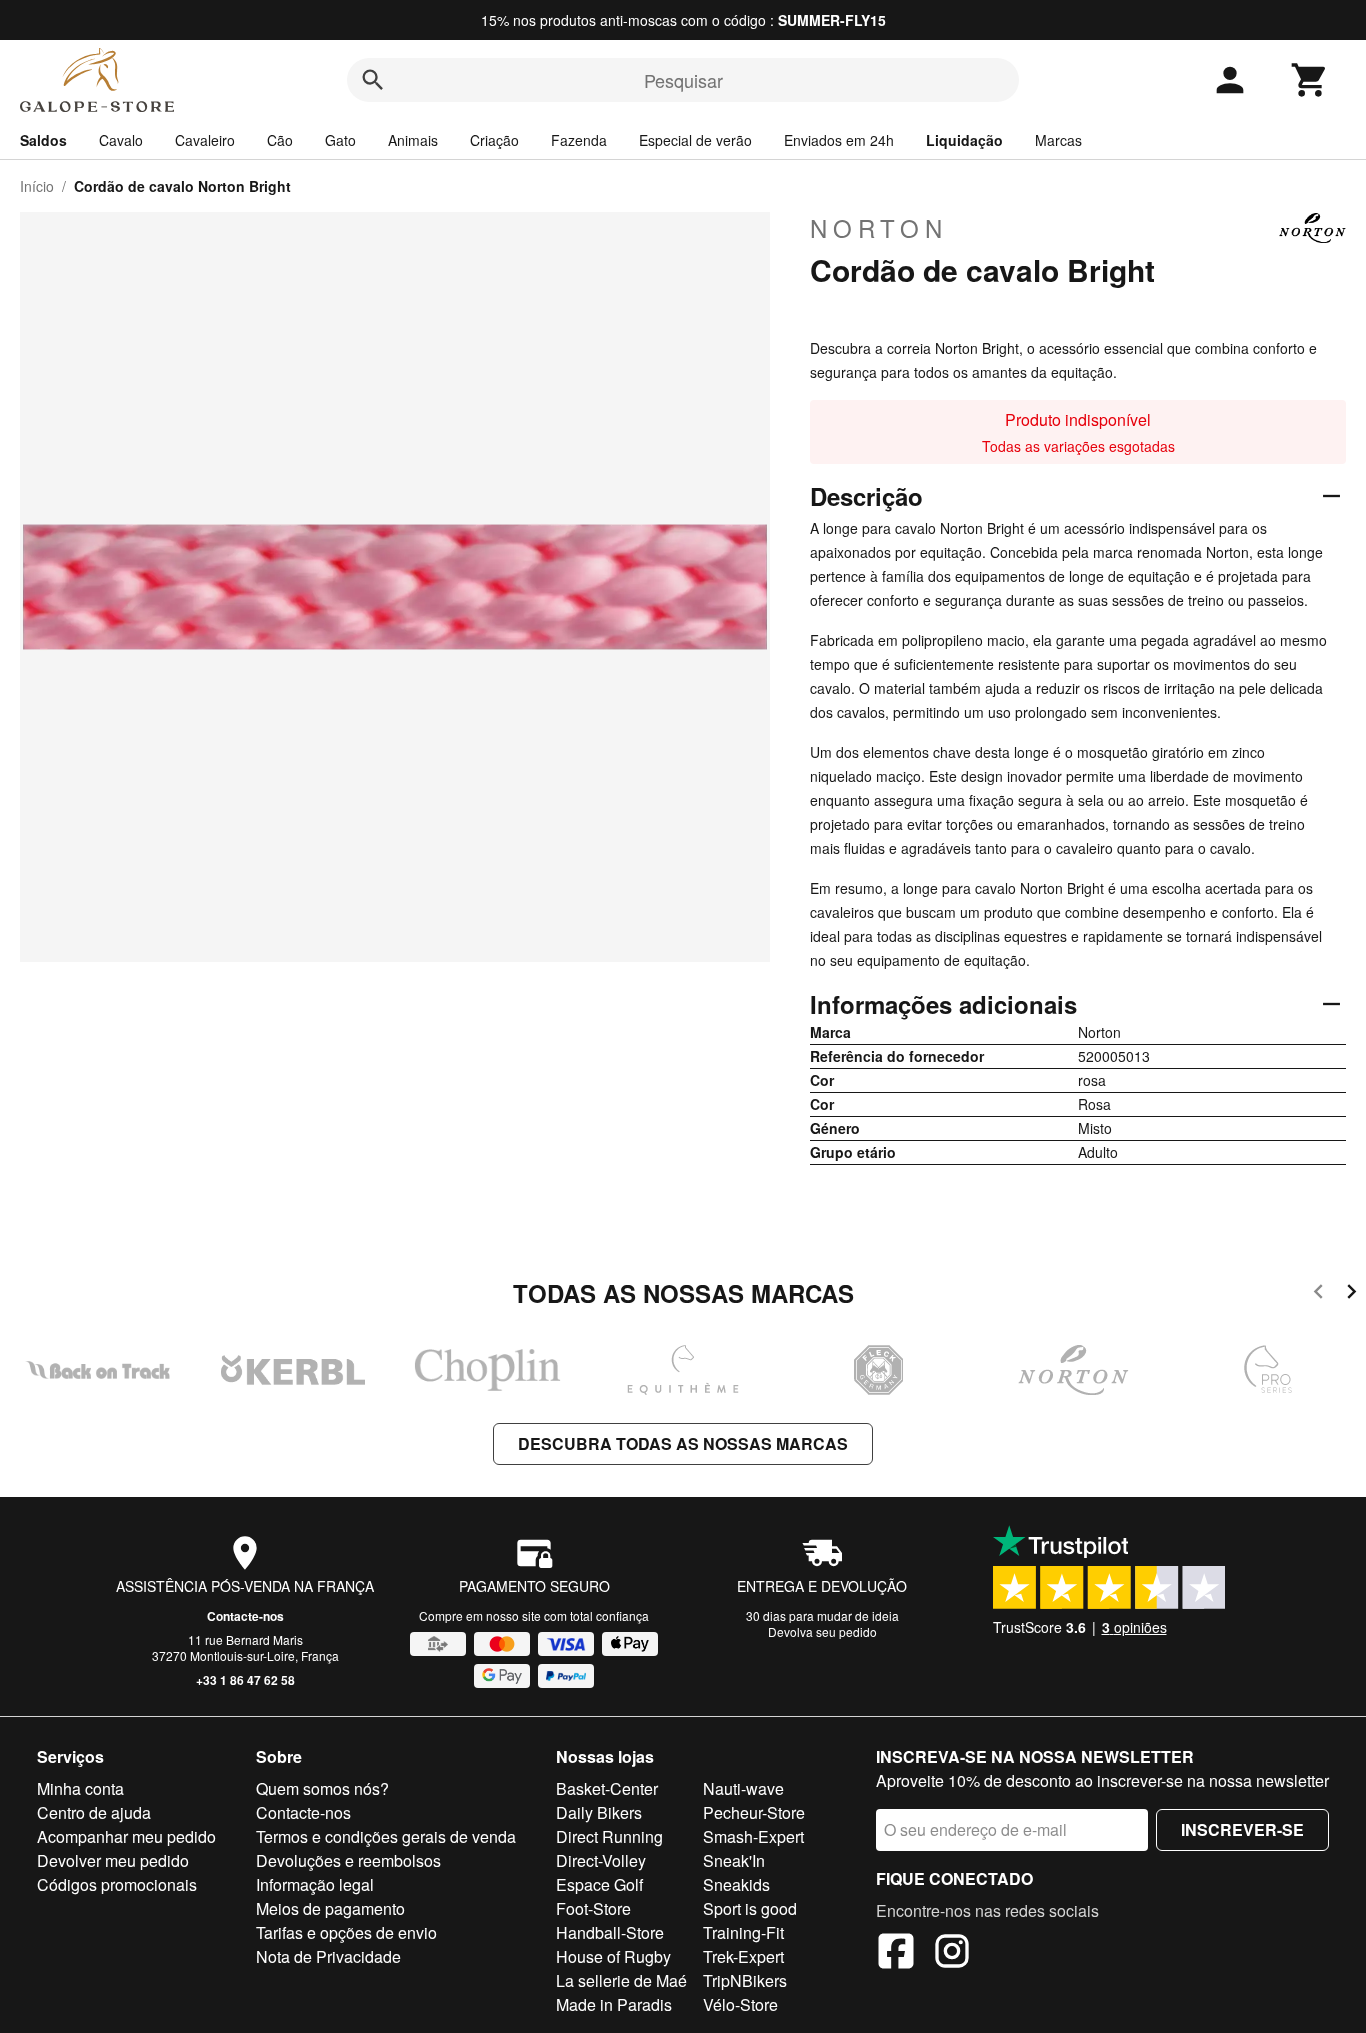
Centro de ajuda (94, 1812)
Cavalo (121, 140)
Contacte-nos (245, 1616)
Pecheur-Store (754, 1812)
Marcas (1058, 140)
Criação (494, 140)
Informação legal (315, 1884)
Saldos (43, 140)
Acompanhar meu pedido (126, 1836)
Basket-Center (607, 1788)
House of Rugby (613, 1956)
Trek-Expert (743, 1956)
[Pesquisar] (373, 80)
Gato (340, 140)
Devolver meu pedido (113, 1860)
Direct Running (609, 1836)
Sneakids (736, 1884)
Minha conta (80, 1788)
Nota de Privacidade (328, 1956)
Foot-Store (593, 1908)
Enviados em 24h (839, 140)
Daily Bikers (599, 1812)
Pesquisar (683, 80)
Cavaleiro (205, 140)
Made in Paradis (614, 2004)
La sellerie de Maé (621, 1980)
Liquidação (964, 140)
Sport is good (750, 1908)
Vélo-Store (740, 2004)
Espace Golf (599, 1884)
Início (37, 186)
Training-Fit (743, 1932)
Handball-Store (610, 1932)
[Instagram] (952, 1954)
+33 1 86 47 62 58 (245, 1680)
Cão (280, 140)
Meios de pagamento (330, 1908)
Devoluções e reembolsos (348, 1860)
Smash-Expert (753, 1836)
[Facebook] (896, 1954)
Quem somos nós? (322, 1788)
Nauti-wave (743, 1788)
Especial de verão (695, 140)
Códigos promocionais (117, 1884)
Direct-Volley (601, 1860)
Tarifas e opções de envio (346, 1932)
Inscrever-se (1242, 1829)
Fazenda (579, 140)
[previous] (1318, 1294)
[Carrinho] (1310, 80)
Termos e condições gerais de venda (386, 1836)
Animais (413, 140)
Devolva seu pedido (822, 1631)
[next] (1351, 1294)
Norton (879, 228)
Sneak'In (734, 1860)
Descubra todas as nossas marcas (683, 1443)
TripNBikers (745, 1980)
